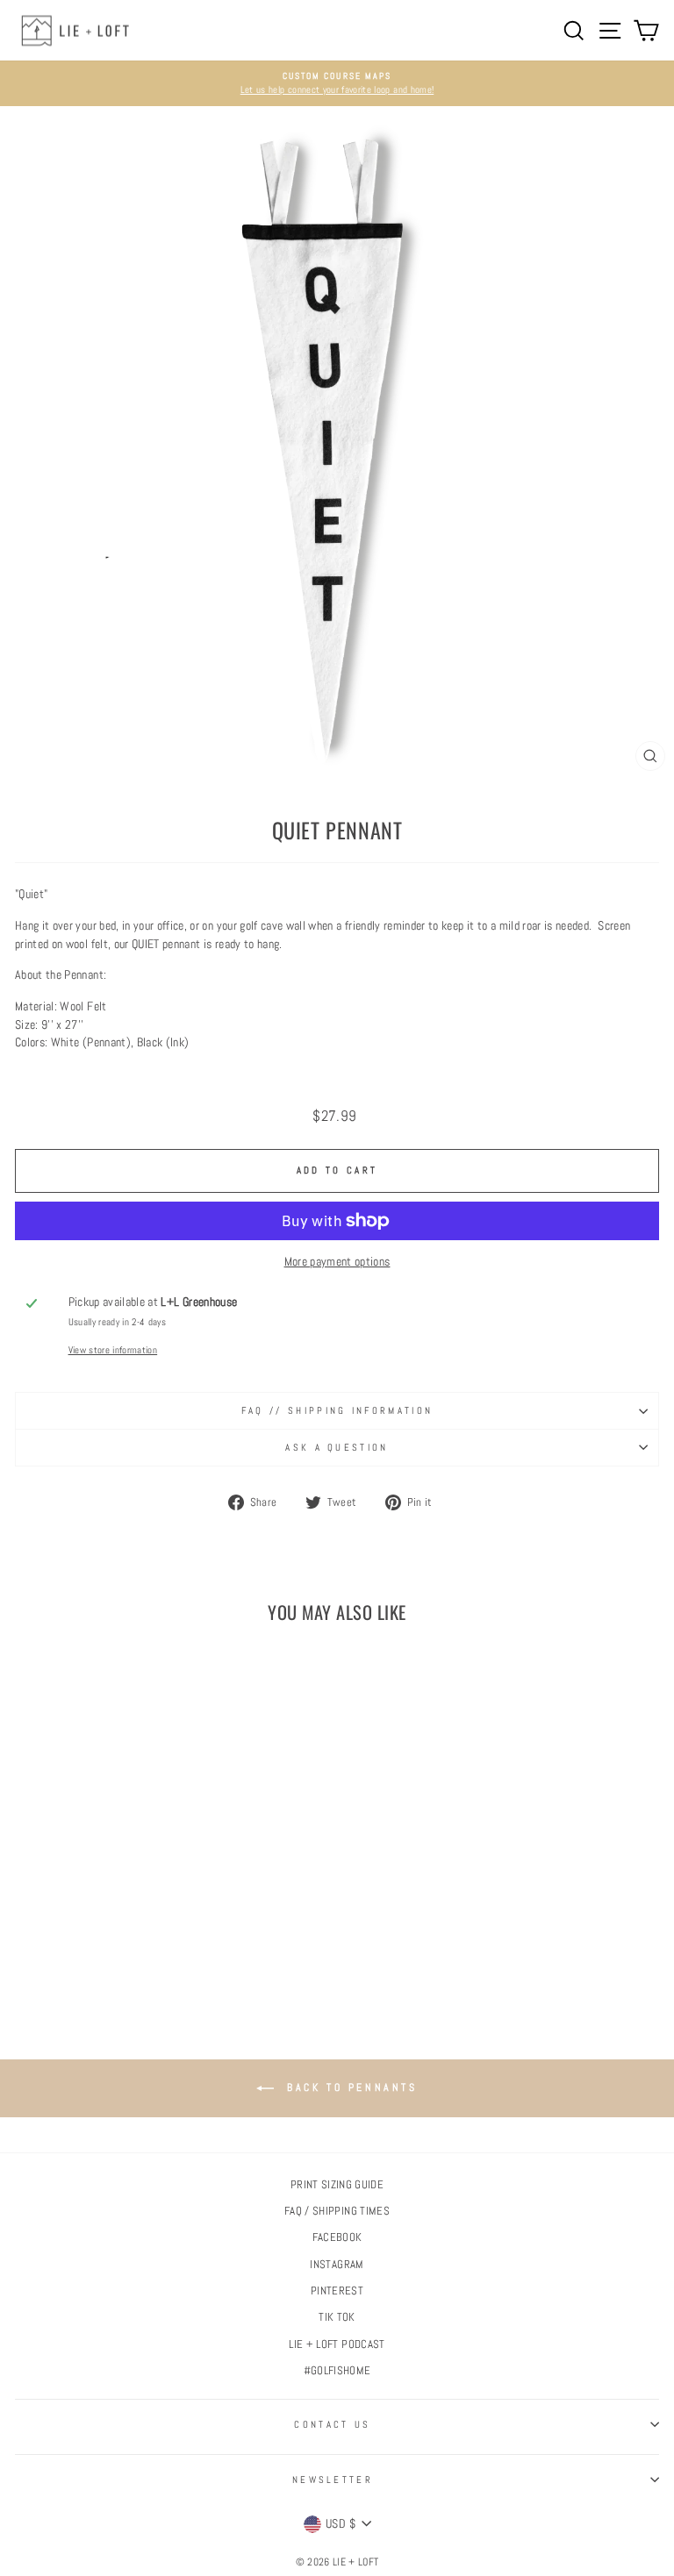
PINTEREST (337, 2291)
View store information (113, 1350)
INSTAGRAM (337, 2265)
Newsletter (333, 2480)
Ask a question (337, 1447)
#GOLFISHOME (337, 2371)
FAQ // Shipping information (337, 1410)
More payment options (337, 1261)
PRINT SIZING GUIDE (337, 2185)
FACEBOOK (337, 2237)
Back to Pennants (349, 2087)
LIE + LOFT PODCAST (337, 2344)
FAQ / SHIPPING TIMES (337, 2211)
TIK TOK (337, 2317)
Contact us (332, 2424)
